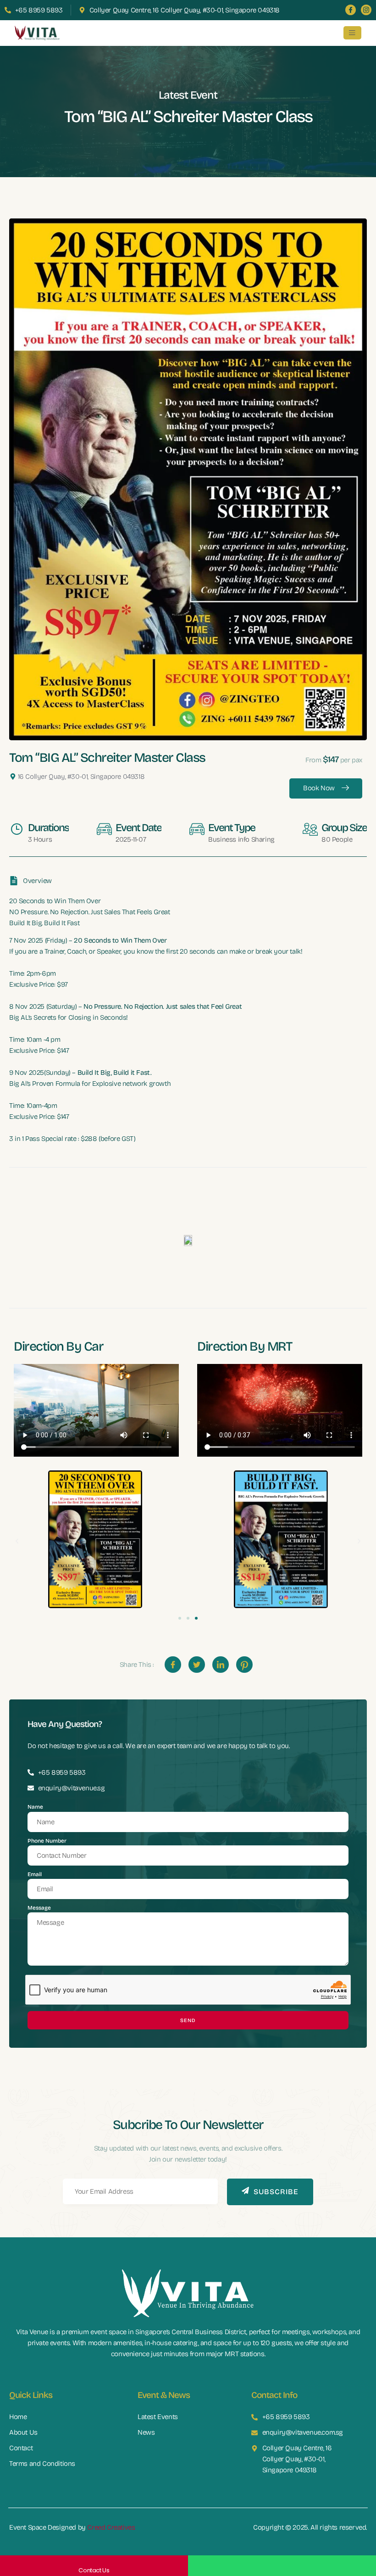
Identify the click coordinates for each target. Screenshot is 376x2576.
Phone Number (47, 1841)
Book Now (319, 788)
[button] (17, 1541)
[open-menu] (352, 33)
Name (35, 1807)
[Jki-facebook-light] (351, 10)
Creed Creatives (111, 2527)
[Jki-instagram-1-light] (366, 10)
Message (39, 1908)
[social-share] (173, 1665)
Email (35, 1874)
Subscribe (276, 2192)
